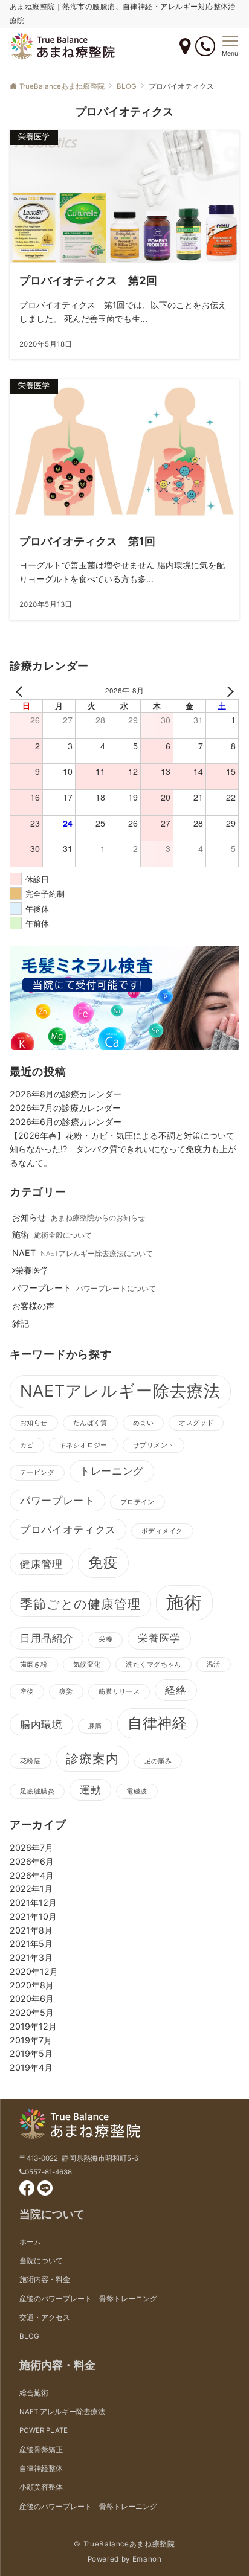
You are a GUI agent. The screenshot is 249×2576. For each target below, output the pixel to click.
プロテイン (137, 1502)
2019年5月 (31, 2053)
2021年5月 (31, 1943)
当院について (41, 2261)
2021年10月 (33, 1916)
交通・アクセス (45, 2318)
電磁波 (137, 1791)
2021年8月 (31, 1930)
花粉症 (30, 1761)
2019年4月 (31, 2067)
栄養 (105, 1640)
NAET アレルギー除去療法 (62, 2412)
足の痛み (158, 1761)
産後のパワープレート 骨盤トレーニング (88, 2299)
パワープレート (57, 1501)
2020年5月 (32, 2012)
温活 (214, 1664)
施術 (184, 1602)
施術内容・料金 (45, 2280)
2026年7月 (31, 1847)
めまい (143, 1423)
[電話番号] (205, 46)
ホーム (30, 2242)
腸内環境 (41, 1725)
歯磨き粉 (34, 1664)
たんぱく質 (90, 1423)
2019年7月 (31, 2040)
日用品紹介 (47, 1638)
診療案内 (92, 1759)
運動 (90, 1790)
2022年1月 (31, 1889)
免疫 (103, 1562)
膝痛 (95, 1726)
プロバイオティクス (68, 1530)
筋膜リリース (119, 1692)
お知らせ (34, 1423)
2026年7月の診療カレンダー (65, 1108)
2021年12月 (33, 1902)
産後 (27, 1692)
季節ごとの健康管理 (80, 1604)
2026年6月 (32, 1861)
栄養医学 (159, 1638)
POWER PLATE (44, 2430)
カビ (27, 1445)
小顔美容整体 (41, 2487)
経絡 (176, 1690)
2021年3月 (31, 1957)
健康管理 (41, 1564)
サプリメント (154, 1445)
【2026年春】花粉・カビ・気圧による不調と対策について (122, 1136)
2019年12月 (33, 2026)
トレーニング (112, 1471)
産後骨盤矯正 (41, 2450)
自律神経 (158, 1723)
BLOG (29, 2336)
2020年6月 (32, 1998)
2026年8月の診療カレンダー (66, 1094)
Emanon (147, 2559)
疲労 (66, 1692)
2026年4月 (32, 1875)
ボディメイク (162, 1531)
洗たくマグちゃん (153, 1664)
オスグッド (196, 1423)
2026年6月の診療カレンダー (66, 1122)
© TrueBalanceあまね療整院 (124, 2544)
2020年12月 (34, 1971)
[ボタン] (185, 47)
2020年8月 (32, 1985)
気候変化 (87, 1664)
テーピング (37, 1472)
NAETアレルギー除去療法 (120, 1391)
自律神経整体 (41, 2469)
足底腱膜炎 (37, 1791)
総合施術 (34, 2393)
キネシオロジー (83, 1445)
